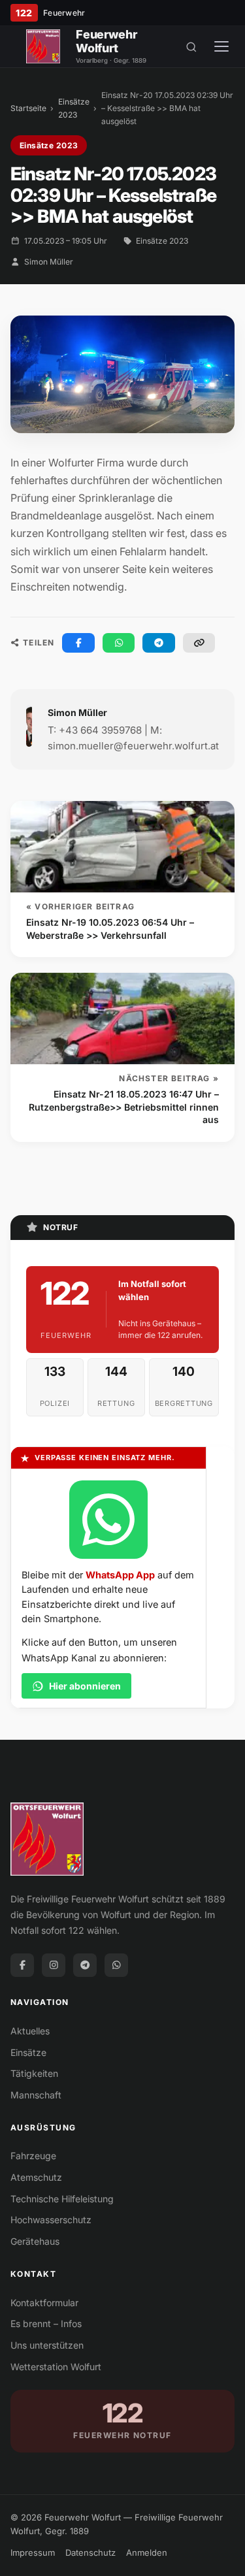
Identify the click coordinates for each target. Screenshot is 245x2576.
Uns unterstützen (47, 2345)
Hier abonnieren (85, 1686)
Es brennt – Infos (46, 2323)
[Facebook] (22, 1965)
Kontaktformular (44, 2303)
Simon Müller (49, 262)
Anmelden (147, 2552)
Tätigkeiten (34, 2073)
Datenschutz (90, 2552)
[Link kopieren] (199, 643)
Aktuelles (30, 2031)
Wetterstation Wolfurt (56, 2367)
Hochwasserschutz (51, 2220)
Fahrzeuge (33, 2156)
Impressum (33, 2552)
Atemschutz (36, 2177)
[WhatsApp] (116, 1965)
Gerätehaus (35, 2241)
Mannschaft (36, 2095)
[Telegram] (85, 1965)
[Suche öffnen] (191, 46)
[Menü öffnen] (221, 46)
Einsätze (28, 2052)
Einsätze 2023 (74, 108)
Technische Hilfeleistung (62, 2199)
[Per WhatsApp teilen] (119, 643)
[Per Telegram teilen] (159, 643)
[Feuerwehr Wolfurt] (43, 46)
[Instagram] (54, 1965)
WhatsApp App (120, 1575)
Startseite (28, 108)
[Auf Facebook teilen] (78, 643)
